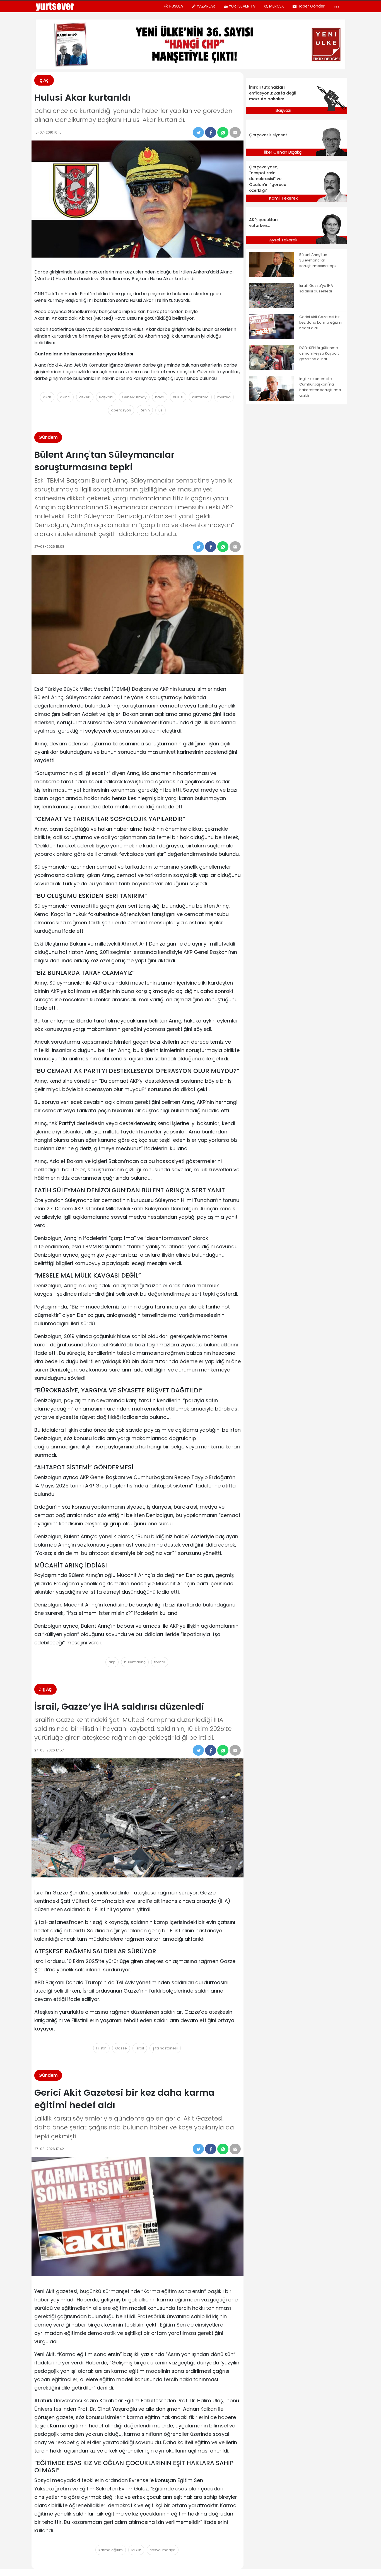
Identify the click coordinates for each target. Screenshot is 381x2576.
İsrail (140, 2048)
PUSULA (176, 6)
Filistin (101, 2048)
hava (160, 397)
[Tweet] (198, 132)
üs (161, 410)
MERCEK (277, 6)
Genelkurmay (134, 397)
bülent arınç (135, 1662)
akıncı (65, 397)
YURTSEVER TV (242, 6)
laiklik (136, 2550)
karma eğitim (111, 2550)
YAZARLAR (206, 6)
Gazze (121, 2048)
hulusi (178, 397)
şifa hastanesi (165, 2048)
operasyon (121, 410)
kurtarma (200, 397)
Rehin (145, 410)
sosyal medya (163, 2550)
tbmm (160, 1662)
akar (47, 397)
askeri (85, 397)
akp (112, 1662)
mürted (224, 397)
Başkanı (106, 397)
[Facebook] (211, 132)
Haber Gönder (311, 6)
